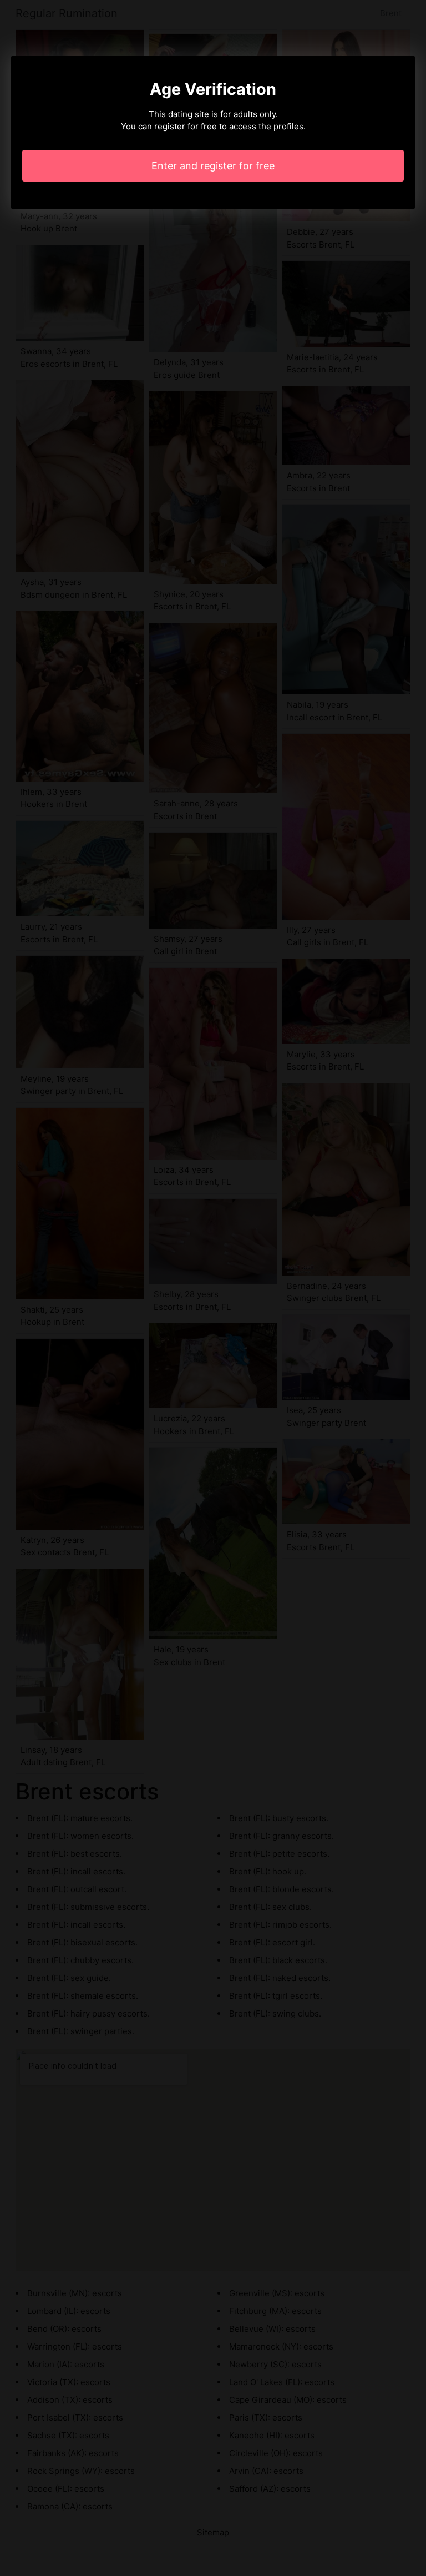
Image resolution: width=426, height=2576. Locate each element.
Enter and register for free (213, 166)
